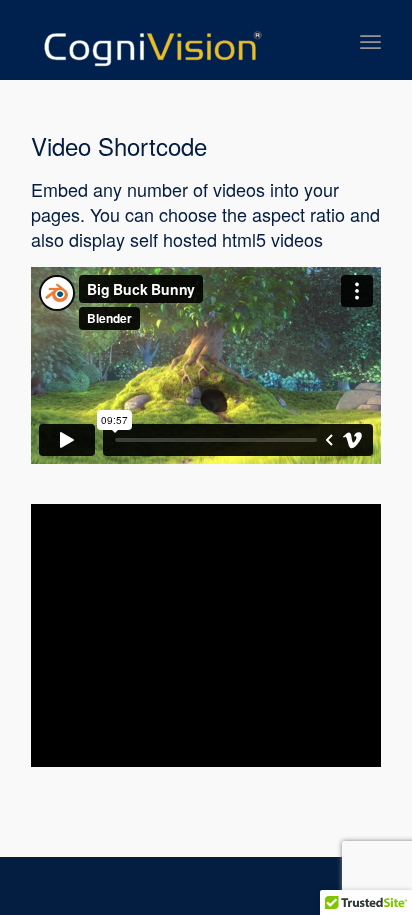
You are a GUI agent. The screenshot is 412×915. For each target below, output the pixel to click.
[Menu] (370, 40)
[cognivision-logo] (171, 40)
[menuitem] (370, 40)
